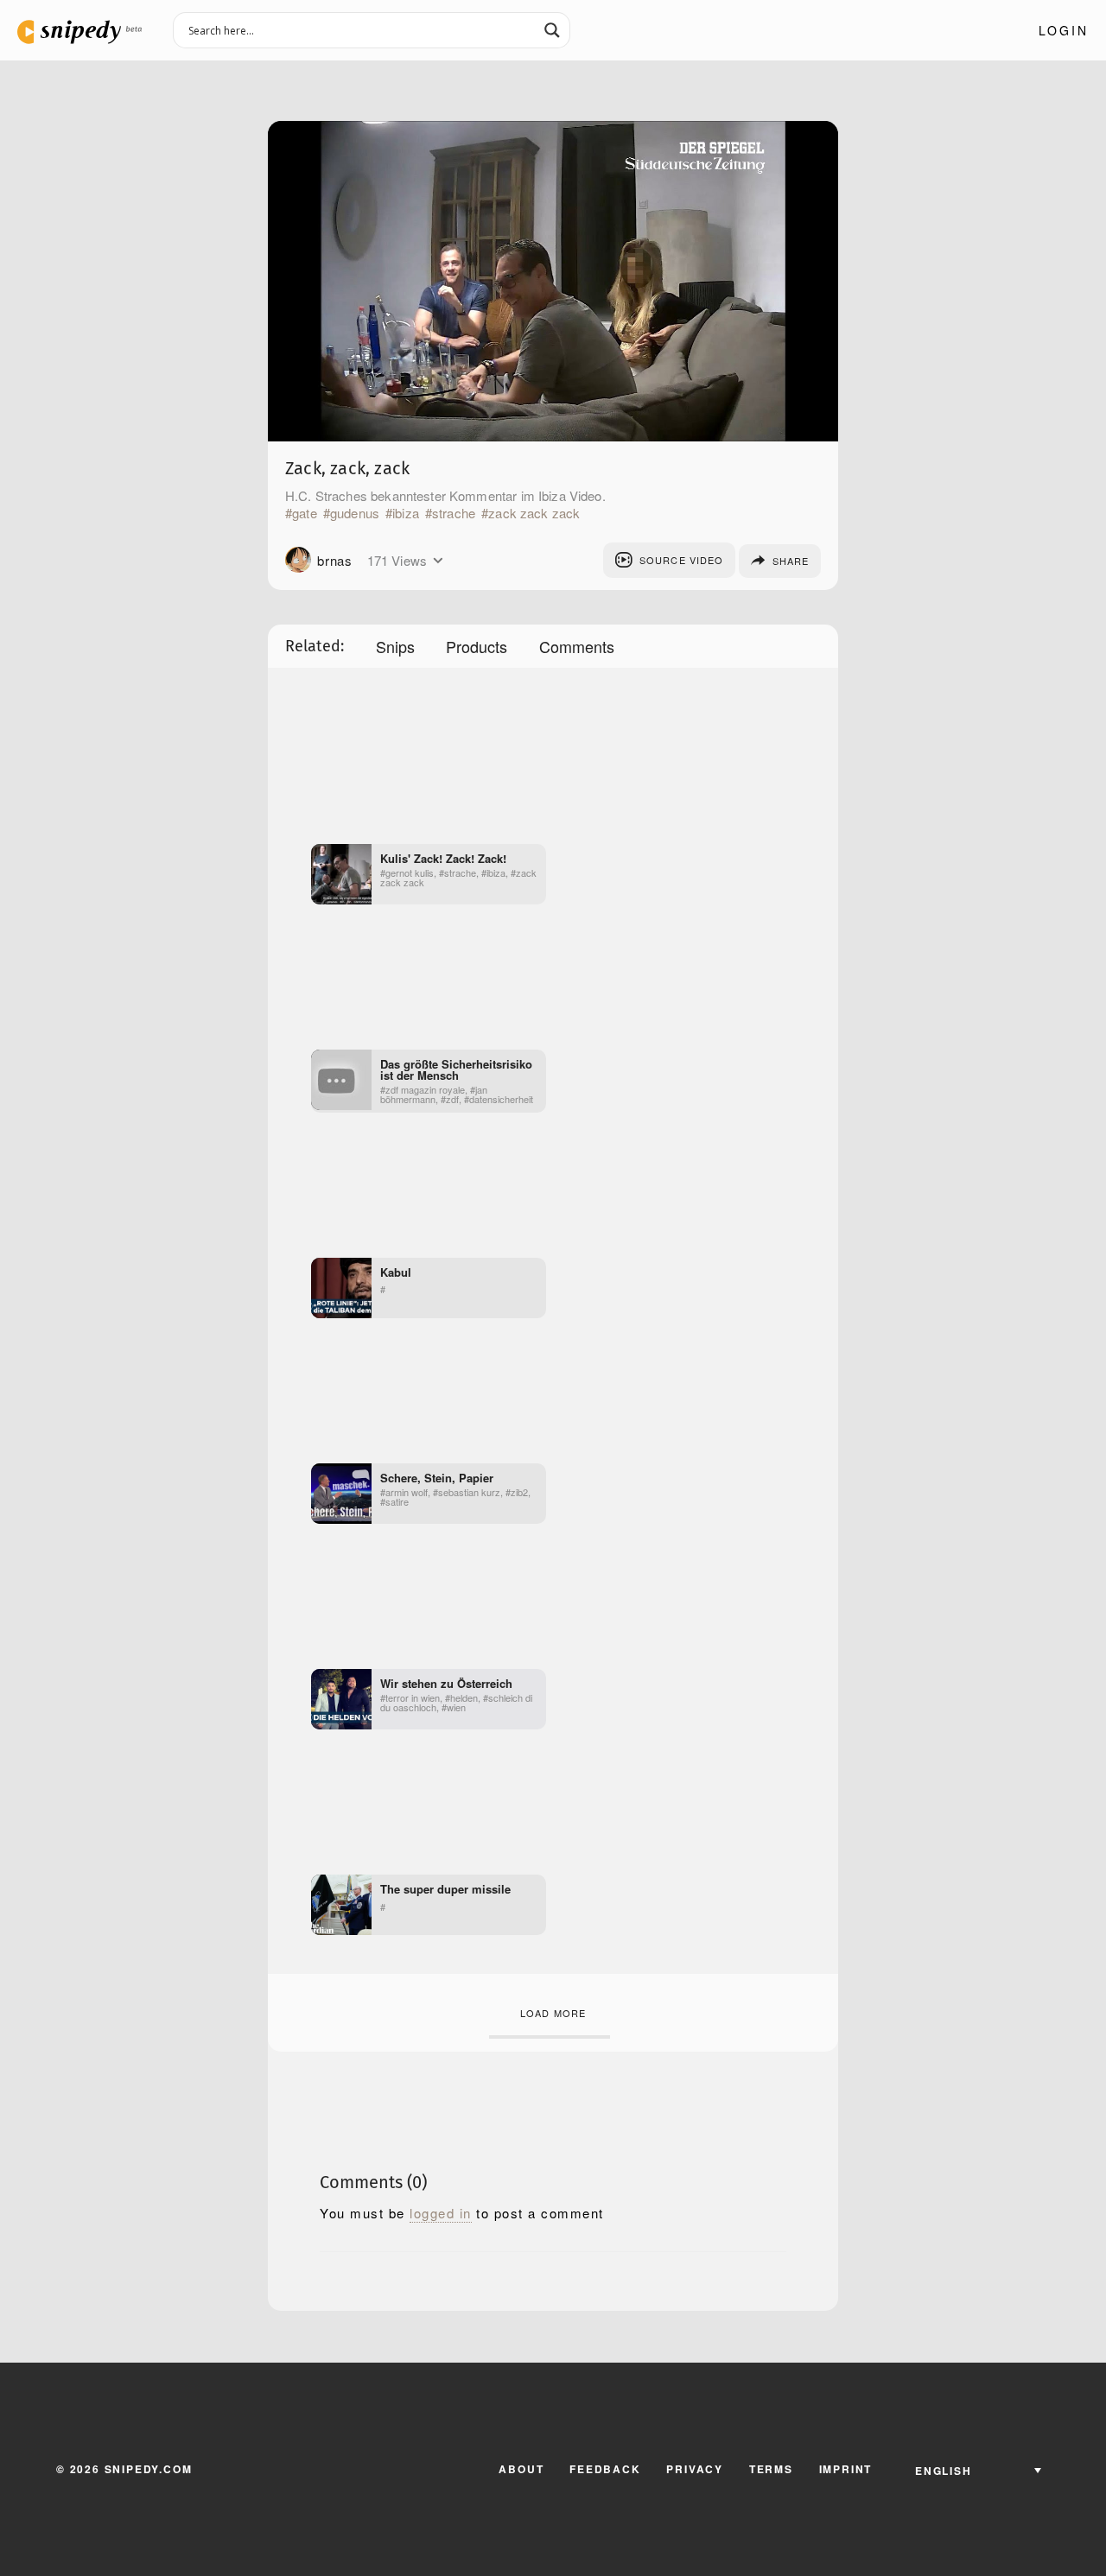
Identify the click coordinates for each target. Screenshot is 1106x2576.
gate (305, 513)
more (438, 561)
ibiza (406, 513)
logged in (441, 2213)
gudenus (355, 513)
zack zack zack (534, 513)
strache (454, 513)
